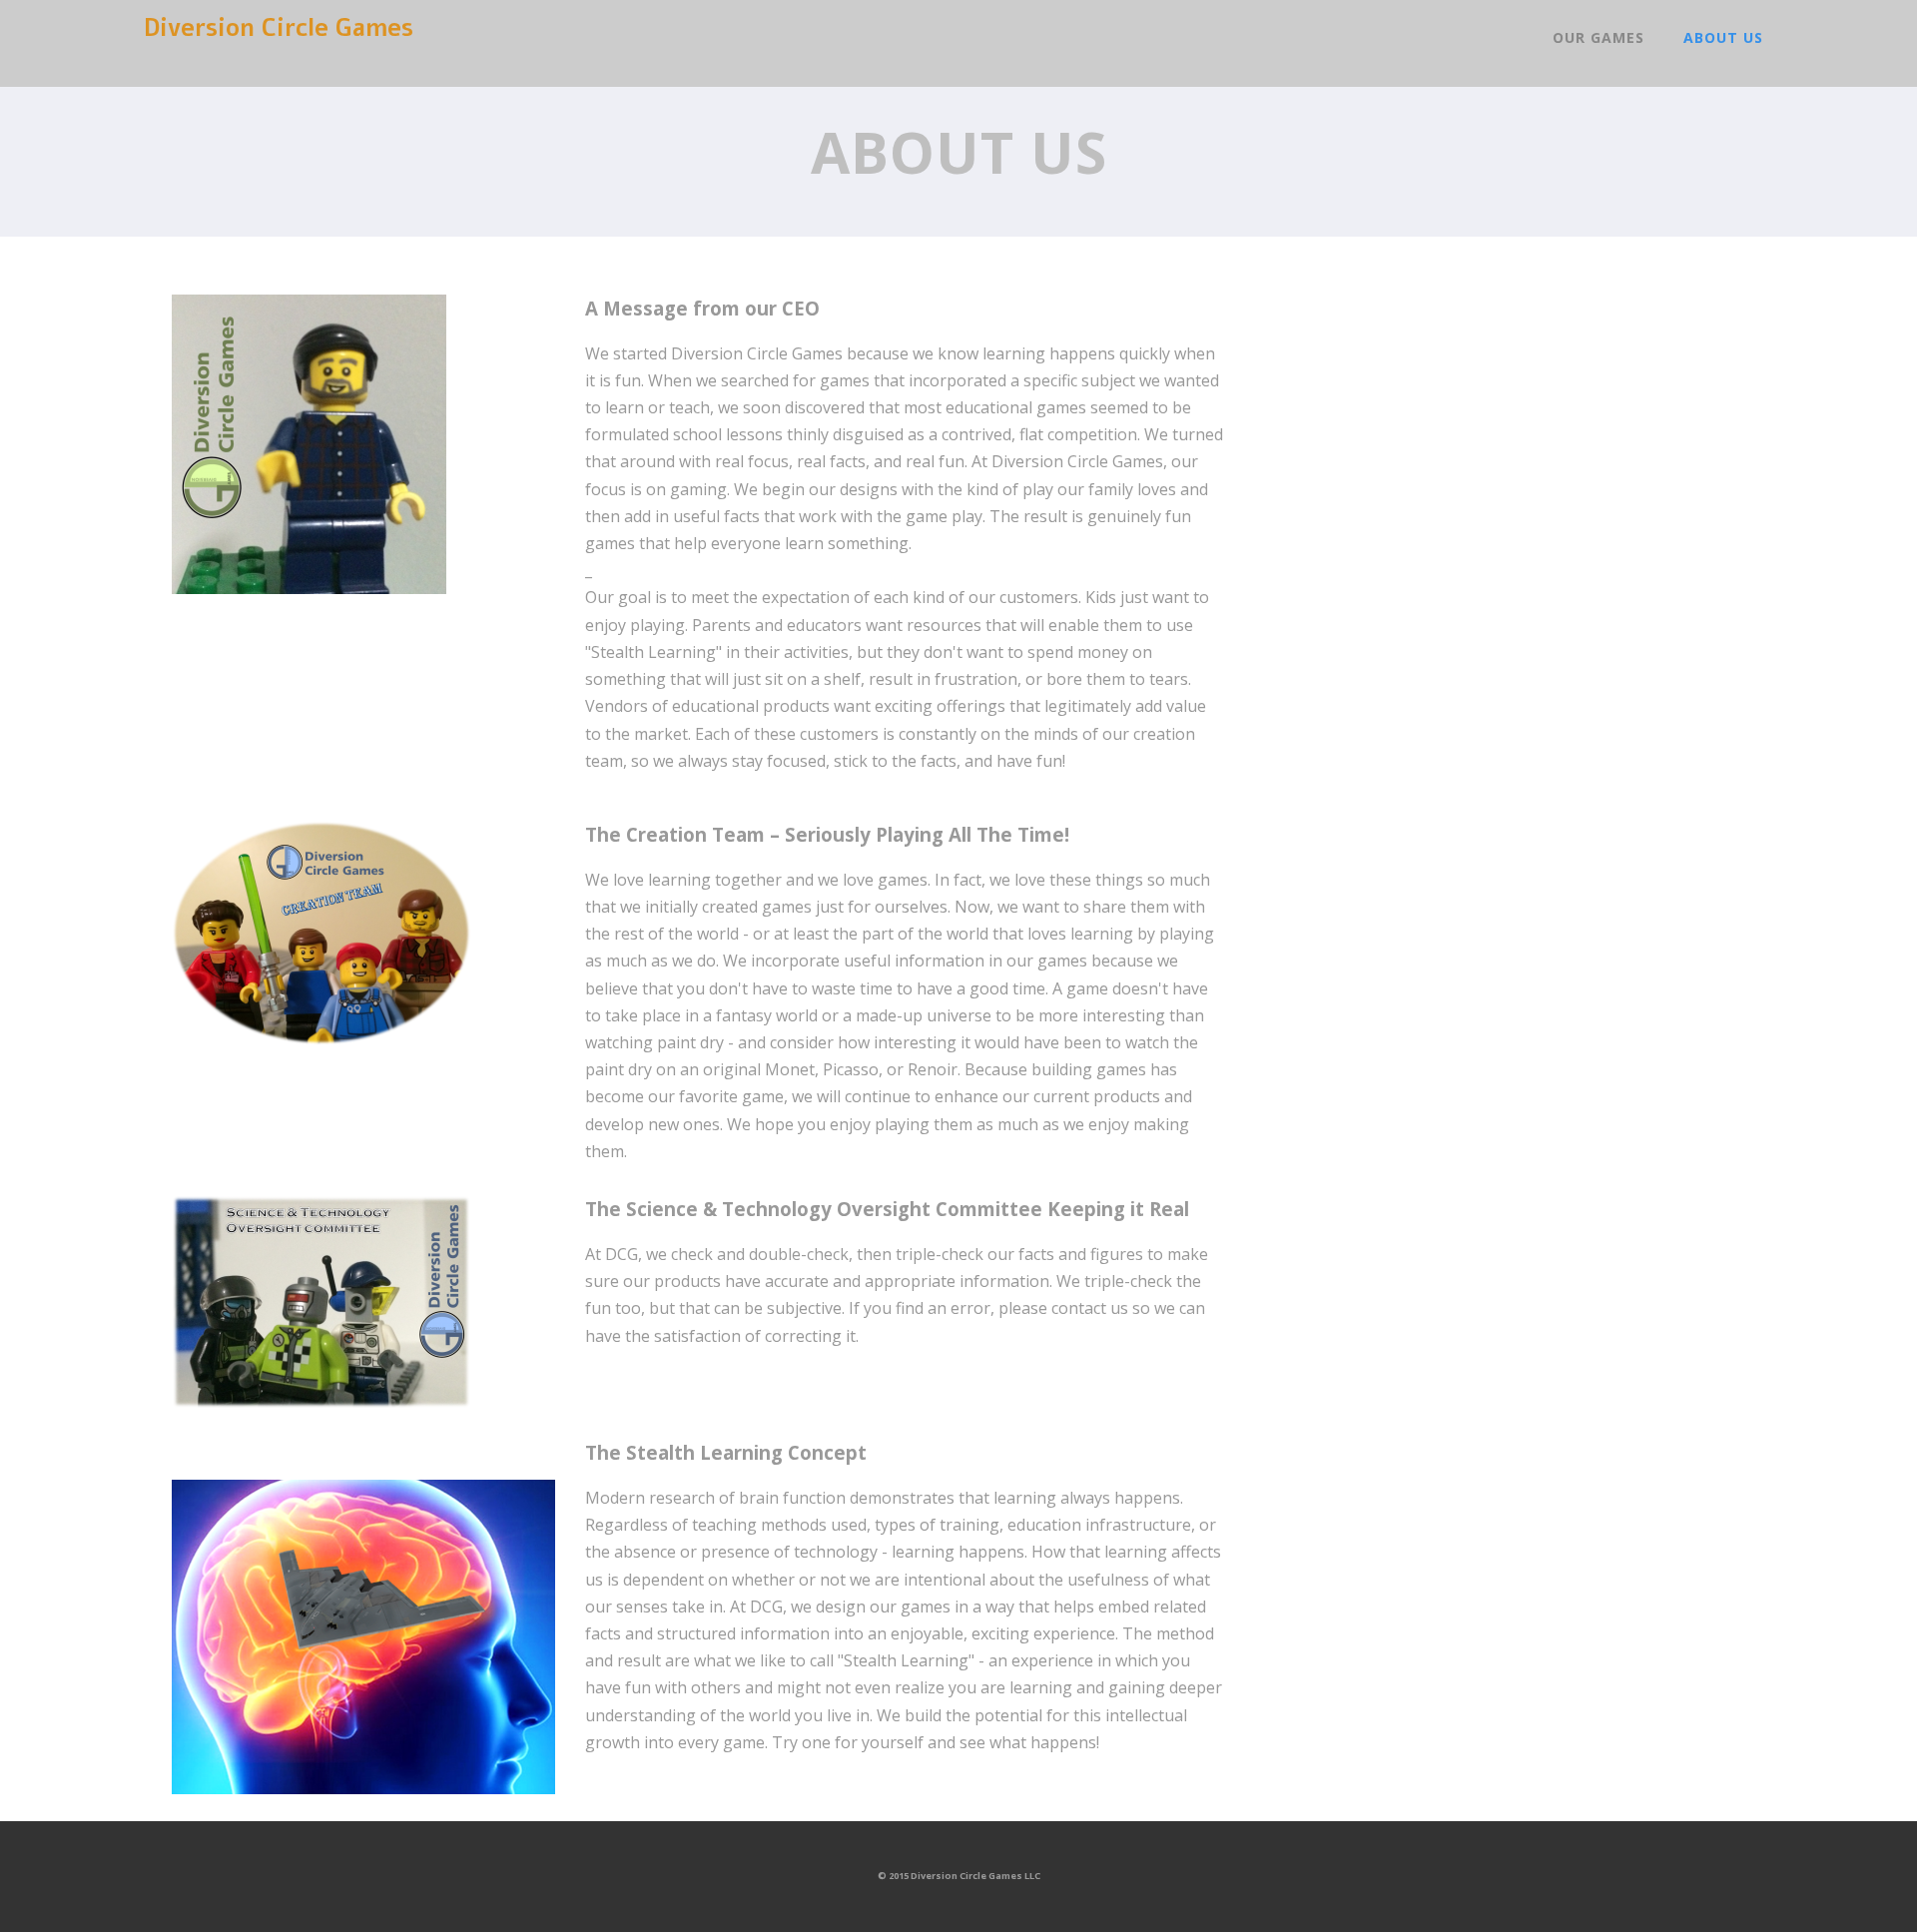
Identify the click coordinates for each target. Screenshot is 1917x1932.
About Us (1723, 37)
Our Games (1598, 37)
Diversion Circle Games (279, 28)
